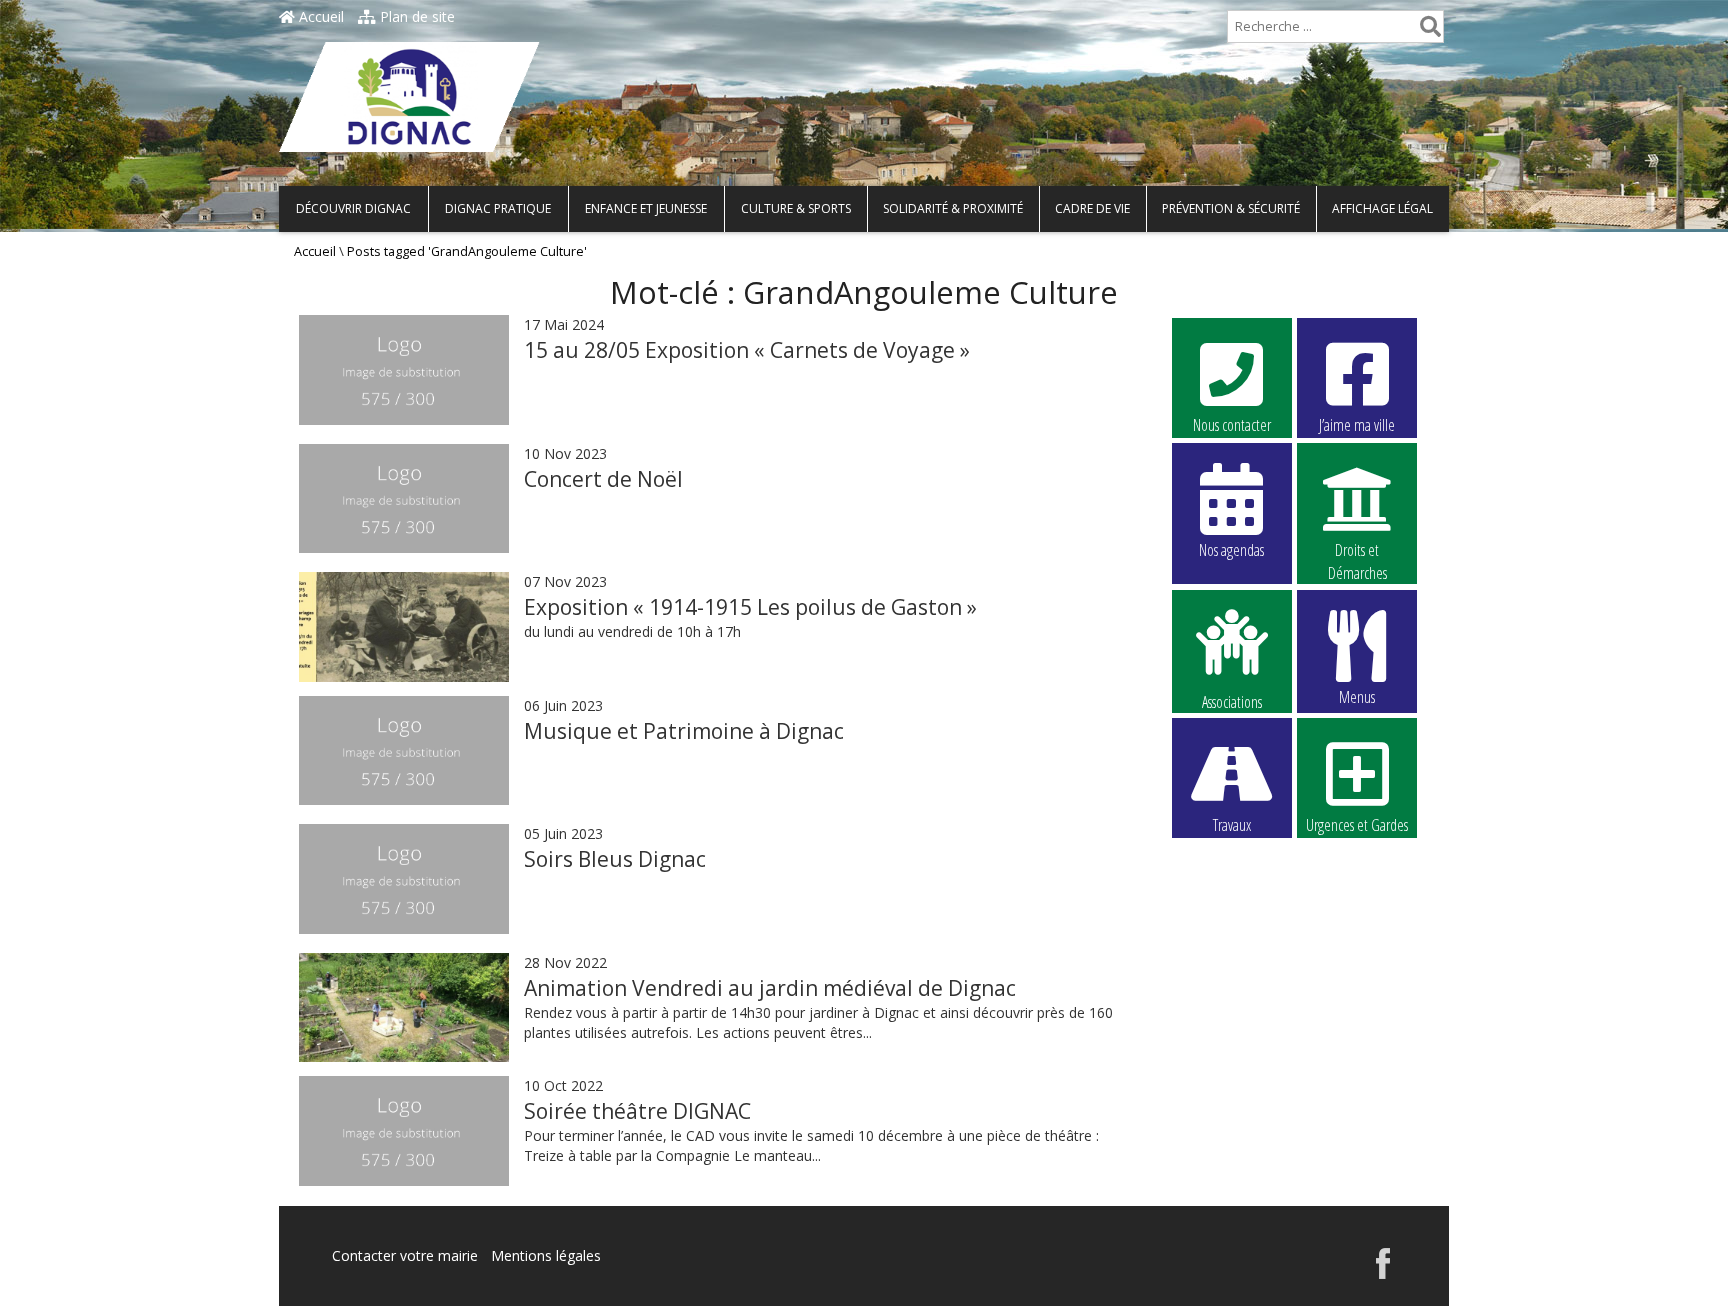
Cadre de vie (1092, 208)
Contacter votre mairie (405, 1255)
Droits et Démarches (1357, 551)
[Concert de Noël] (404, 547)
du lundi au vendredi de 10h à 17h (632, 631)
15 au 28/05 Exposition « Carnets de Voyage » (747, 350)
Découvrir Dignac (353, 208)
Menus (1357, 697)
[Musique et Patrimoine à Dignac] (404, 799)
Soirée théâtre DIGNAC (637, 1111)
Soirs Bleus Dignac (615, 859)
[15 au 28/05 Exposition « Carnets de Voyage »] (404, 419)
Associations (1232, 700)
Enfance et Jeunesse (646, 208)
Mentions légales (546, 1255)
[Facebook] (1383, 1273)
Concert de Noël (603, 479)
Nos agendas (1231, 550)
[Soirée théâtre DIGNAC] (404, 1180)
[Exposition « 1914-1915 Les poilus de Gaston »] (404, 627)
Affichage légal (1382, 208)
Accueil (319, 16)
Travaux (1232, 825)
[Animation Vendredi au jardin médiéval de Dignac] (404, 1008)
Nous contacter (1232, 425)
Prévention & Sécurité (1231, 208)
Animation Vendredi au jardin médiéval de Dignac (770, 988)
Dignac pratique (498, 208)
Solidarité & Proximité (953, 208)
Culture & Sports (796, 208)
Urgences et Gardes (1357, 825)
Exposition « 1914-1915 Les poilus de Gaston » (750, 607)
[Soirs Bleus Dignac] (404, 928)
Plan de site (415, 16)
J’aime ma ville (1357, 425)
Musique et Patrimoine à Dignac (684, 731)
